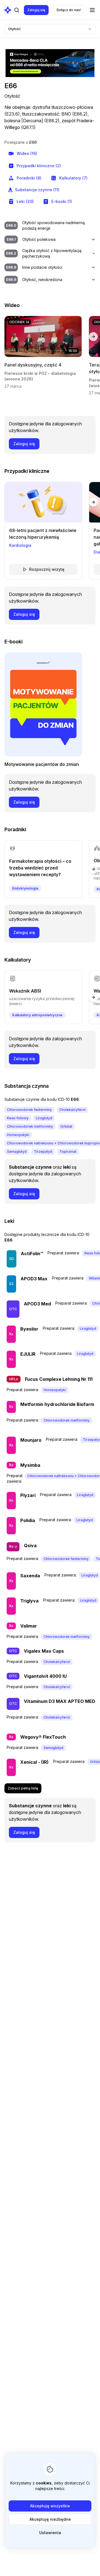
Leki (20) (25, 201)
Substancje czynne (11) (37, 190)
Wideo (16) (27, 153)
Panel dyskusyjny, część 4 (33, 365)
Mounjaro (31, 1440)
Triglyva (29, 1601)
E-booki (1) (62, 201)
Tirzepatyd (43, 1152)
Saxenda (30, 1576)
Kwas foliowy (18, 1118)
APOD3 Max (34, 1279)
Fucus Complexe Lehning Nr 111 (59, 1379)
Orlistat (66, 1126)
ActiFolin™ (32, 1254)
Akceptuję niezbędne (50, 2519)
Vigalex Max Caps (44, 1651)
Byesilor (29, 1329)
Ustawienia (50, 2533)
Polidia (28, 1520)
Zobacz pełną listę (23, 1788)
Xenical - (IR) (34, 1762)
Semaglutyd (17, 1152)
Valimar (29, 1626)
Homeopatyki (18, 1135)
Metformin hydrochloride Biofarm (57, 1404)
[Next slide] (93, 337)
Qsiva (30, 1545)
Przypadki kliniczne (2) (39, 166)
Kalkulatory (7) (73, 178)
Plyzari (28, 1495)
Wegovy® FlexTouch (43, 1737)
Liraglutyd (44, 1118)
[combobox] (50, 29)
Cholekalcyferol (72, 1110)
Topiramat (68, 1152)
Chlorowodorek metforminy (30, 1126)
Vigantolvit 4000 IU (45, 1676)
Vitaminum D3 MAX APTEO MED (60, 1701)
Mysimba (30, 1465)
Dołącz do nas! (69, 10)
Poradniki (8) (29, 178)
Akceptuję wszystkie (50, 2506)
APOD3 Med (37, 1304)
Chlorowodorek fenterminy (29, 1110)
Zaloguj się (36, 10)
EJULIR (28, 1354)
